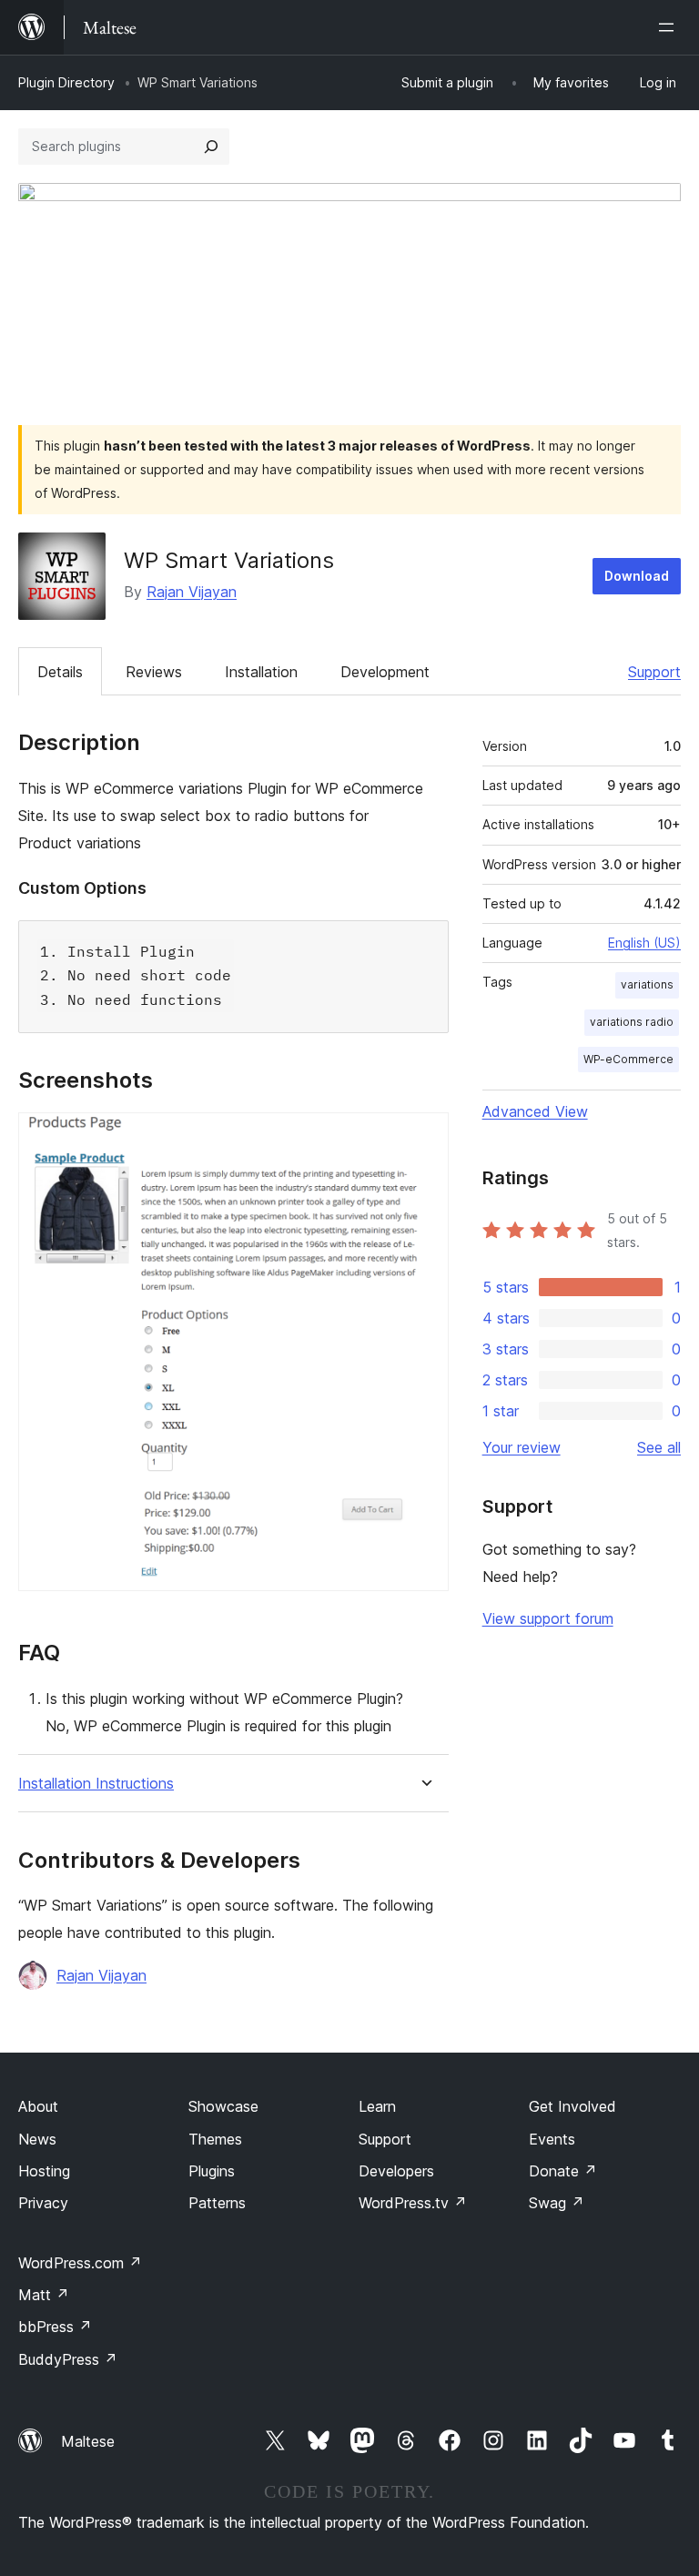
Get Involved (572, 2106)
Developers (396, 2171)
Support (654, 672)
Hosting (44, 2171)
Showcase (223, 2106)
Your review (522, 1447)
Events (552, 2139)
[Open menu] (670, 27)
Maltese (88, 2441)
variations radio (632, 1022)
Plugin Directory (66, 82)
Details (60, 672)
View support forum (548, 1618)
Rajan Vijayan (192, 592)
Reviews (154, 672)
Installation (261, 672)
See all (659, 1447)
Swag (557, 2203)
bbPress (55, 2327)
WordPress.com (80, 2263)
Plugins (212, 2171)
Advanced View (535, 1111)
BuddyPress (68, 2359)
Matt (44, 2295)
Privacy (43, 2203)
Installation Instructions (96, 1784)
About (38, 2106)
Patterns (217, 2203)
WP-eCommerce (628, 1059)
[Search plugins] (211, 147)
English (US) (644, 943)
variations (647, 984)
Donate (563, 2171)
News (37, 2139)
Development (385, 672)
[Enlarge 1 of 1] (424, 1137)
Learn (377, 2106)
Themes (215, 2139)
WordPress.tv (413, 2203)
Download (637, 576)
